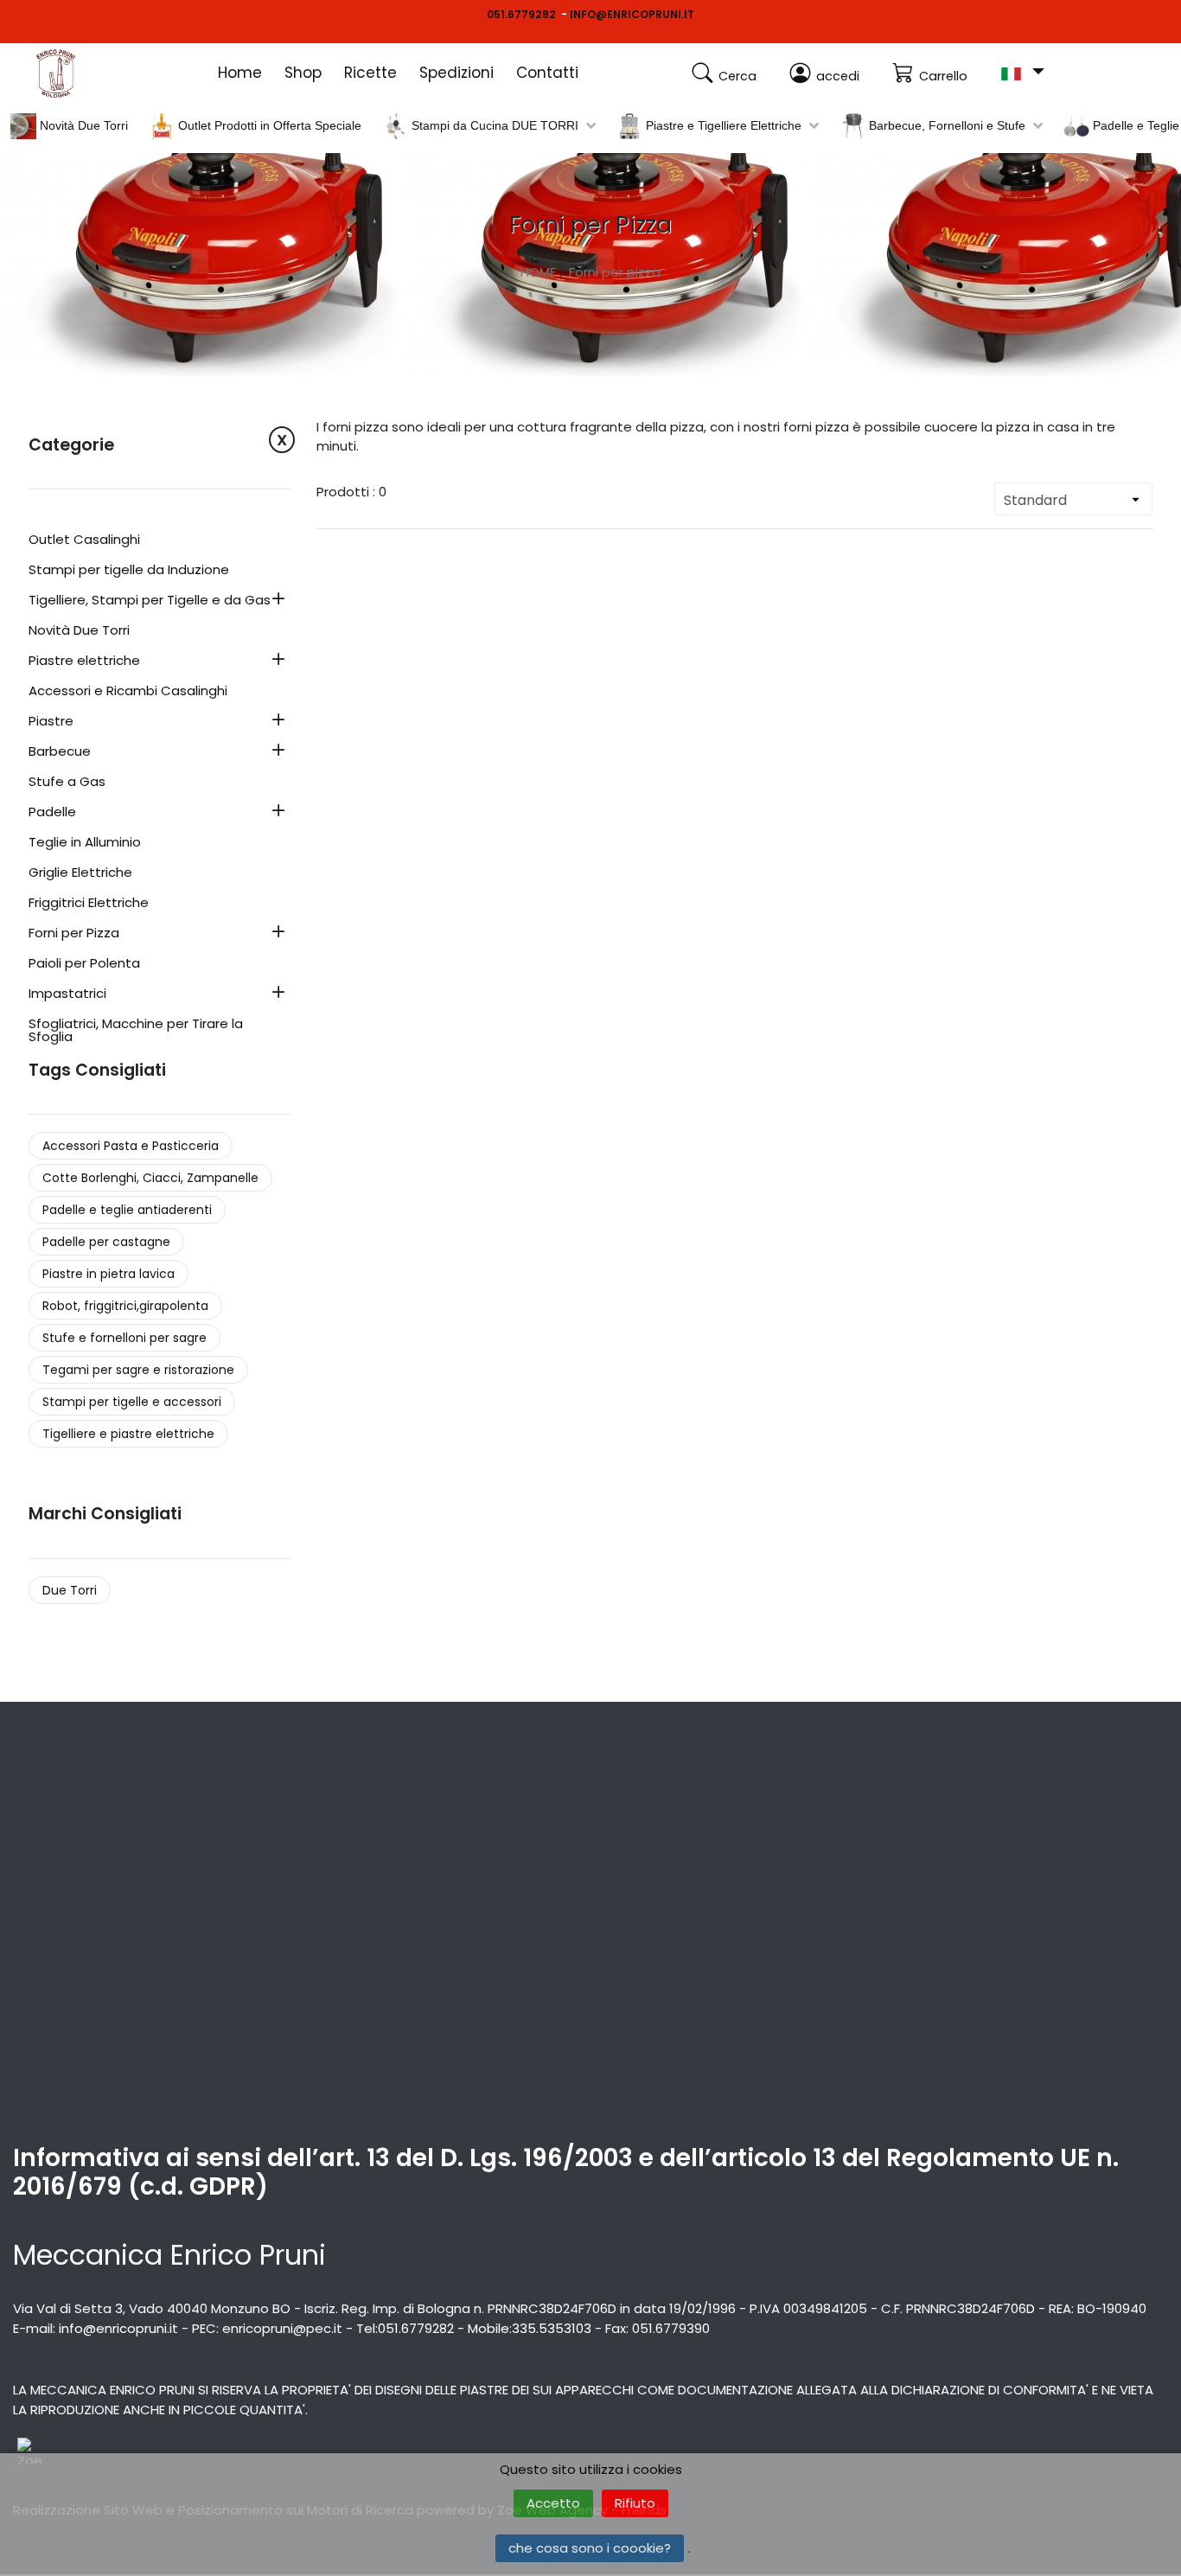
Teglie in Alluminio (85, 843)
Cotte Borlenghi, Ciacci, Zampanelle (150, 1178)
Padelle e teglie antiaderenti (127, 1210)
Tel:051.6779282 (405, 2328)
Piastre (51, 722)
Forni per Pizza (74, 934)
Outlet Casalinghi (84, 540)
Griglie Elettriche (80, 873)
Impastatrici (67, 994)
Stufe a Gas (67, 783)
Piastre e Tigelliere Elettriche (722, 125)
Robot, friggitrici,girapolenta (125, 1306)
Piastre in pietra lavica (109, 1274)
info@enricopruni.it (118, 2328)
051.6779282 (521, 14)
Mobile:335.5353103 (530, 2328)
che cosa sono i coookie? (590, 2548)
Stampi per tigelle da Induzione (129, 571)
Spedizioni (456, 73)
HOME (538, 272)
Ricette (370, 73)
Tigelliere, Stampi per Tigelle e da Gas (150, 601)
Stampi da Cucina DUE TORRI (493, 125)
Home (240, 73)
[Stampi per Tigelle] (78, 74)
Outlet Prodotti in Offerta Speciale (268, 125)
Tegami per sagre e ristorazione (138, 1370)
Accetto (553, 2503)
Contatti (547, 73)
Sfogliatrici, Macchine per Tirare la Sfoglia (136, 1031)
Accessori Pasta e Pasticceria (131, 1146)
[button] (1022, 72)
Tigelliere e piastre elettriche (128, 1434)
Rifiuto (635, 2503)
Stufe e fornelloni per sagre (124, 1338)
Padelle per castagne (106, 1242)
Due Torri (70, 1590)
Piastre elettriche (84, 662)
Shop (303, 73)
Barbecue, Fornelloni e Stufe (945, 125)
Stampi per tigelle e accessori (132, 1402)
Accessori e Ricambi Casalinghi (128, 692)
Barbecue (60, 752)
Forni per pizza (615, 272)
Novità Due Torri (82, 125)
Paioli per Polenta (84, 964)
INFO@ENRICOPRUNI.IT (632, 14)
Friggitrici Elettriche (89, 904)
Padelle (52, 813)
